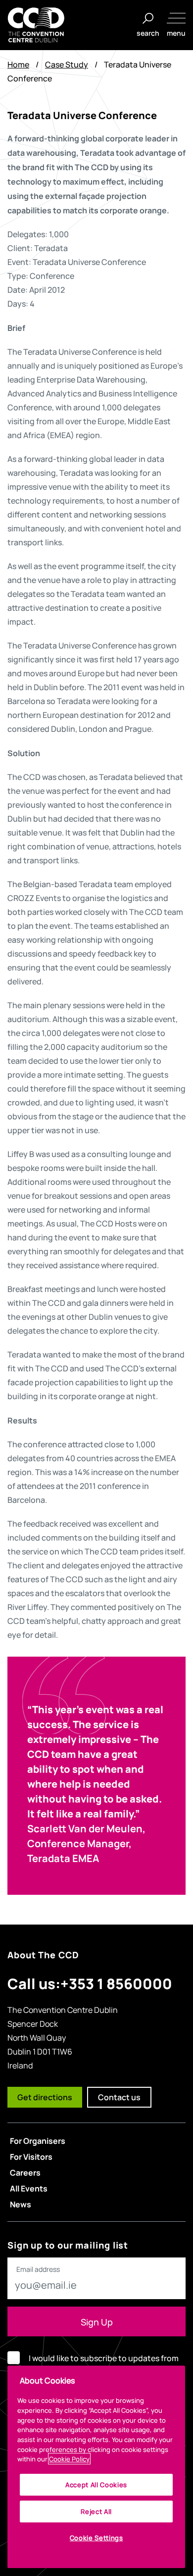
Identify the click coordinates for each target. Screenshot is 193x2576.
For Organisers (38, 2140)
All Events (29, 2188)
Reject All (96, 2511)
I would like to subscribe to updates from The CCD (104, 2365)
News (21, 2204)
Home (18, 64)
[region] (96, 2467)
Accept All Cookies (96, 2484)
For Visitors (31, 2156)
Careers (25, 2172)
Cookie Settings (96, 2538)
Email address (38, 2269)
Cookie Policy (69, 2459)
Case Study (67, 64)
